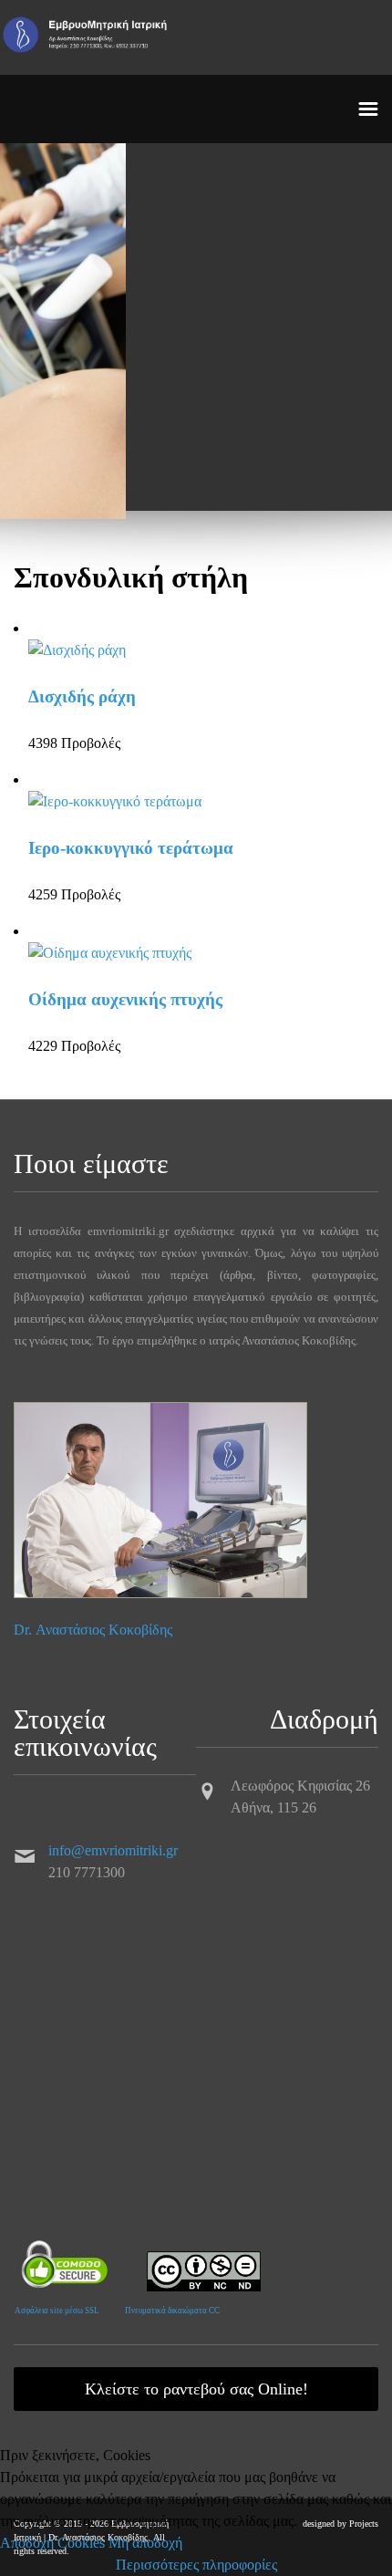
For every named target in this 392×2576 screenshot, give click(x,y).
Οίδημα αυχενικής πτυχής (125, 999)
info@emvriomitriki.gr (113, 1850)
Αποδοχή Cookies (52, 2543)
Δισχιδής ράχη (82, 696)
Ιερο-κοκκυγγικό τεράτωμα (131, 848)
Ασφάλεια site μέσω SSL (57, 2311)
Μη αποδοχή (145, 2543)
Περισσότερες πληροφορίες (196, 2565)
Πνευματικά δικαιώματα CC (172, 2311)
